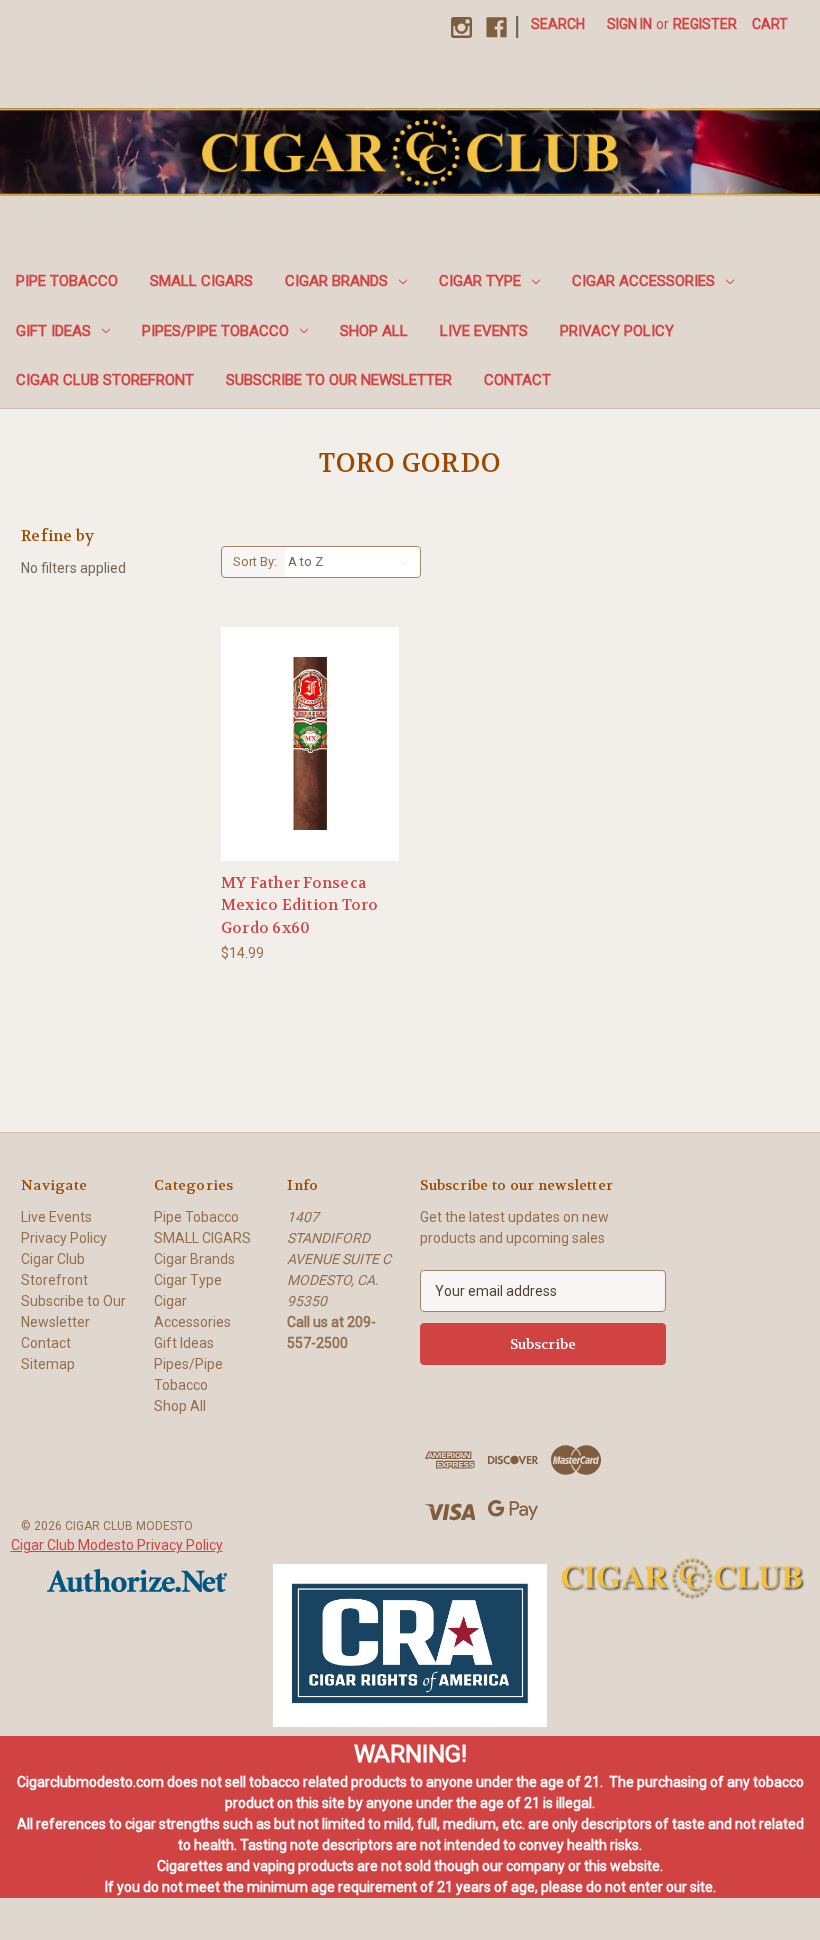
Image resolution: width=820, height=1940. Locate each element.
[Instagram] (461, 27)
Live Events (484, 331)
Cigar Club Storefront (105, 380)
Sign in (629, 24)
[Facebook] (496, 27)
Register (705, 24)
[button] (409, 1646)
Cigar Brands (336, 281)
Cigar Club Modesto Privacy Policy (117, 1545)
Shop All (374, 331)
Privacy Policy (617, 331)
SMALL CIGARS (201, 281)
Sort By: (255, 561)
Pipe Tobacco (67, 281)
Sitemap (48, 1364)
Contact (517, 380)
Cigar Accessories (643, 281)
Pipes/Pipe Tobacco (215, 331)
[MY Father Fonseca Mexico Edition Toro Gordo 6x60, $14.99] (310, 744)
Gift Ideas (53, 331)
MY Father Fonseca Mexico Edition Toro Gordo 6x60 (300, 905)
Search (558, 24)
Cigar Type (480, 281)
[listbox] (352, 562)
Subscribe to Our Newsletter (339, 380)
